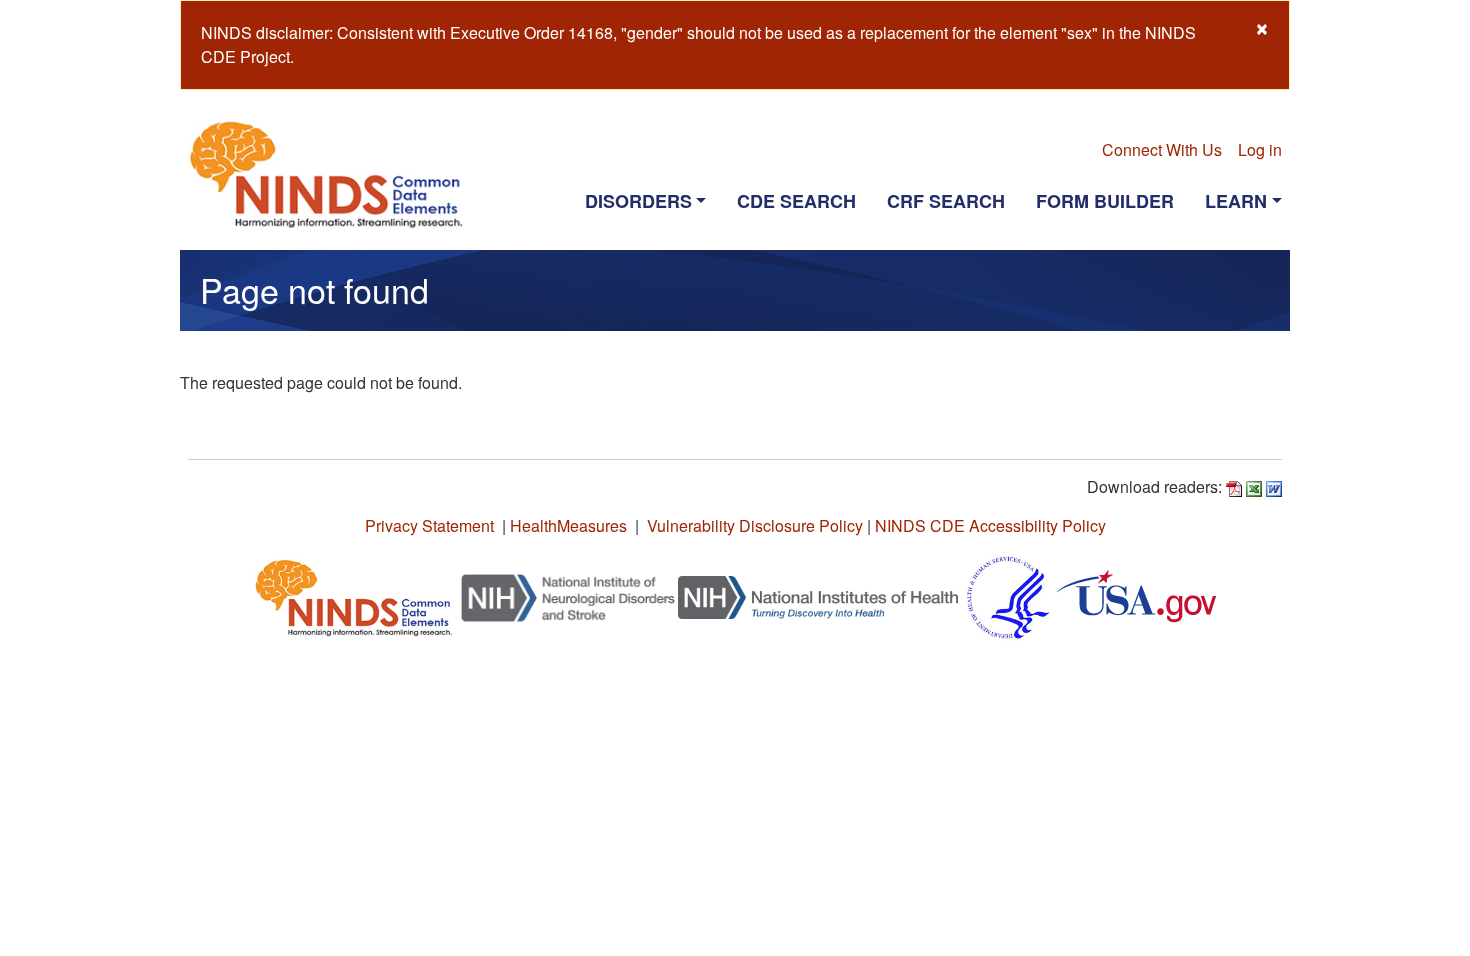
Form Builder (1105, 201)
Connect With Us (1162, 149)
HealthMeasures (568, 525)
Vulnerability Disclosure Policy (755, 525)
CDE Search (796, 201)
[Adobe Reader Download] (1234, 486)
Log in (1260, 149)
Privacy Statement (429, 525)
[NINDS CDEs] (354, 595)
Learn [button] (1236, 201)
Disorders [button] (638, 201)
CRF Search (946, 201)
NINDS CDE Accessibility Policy (990, 525)
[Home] (334, 174)
